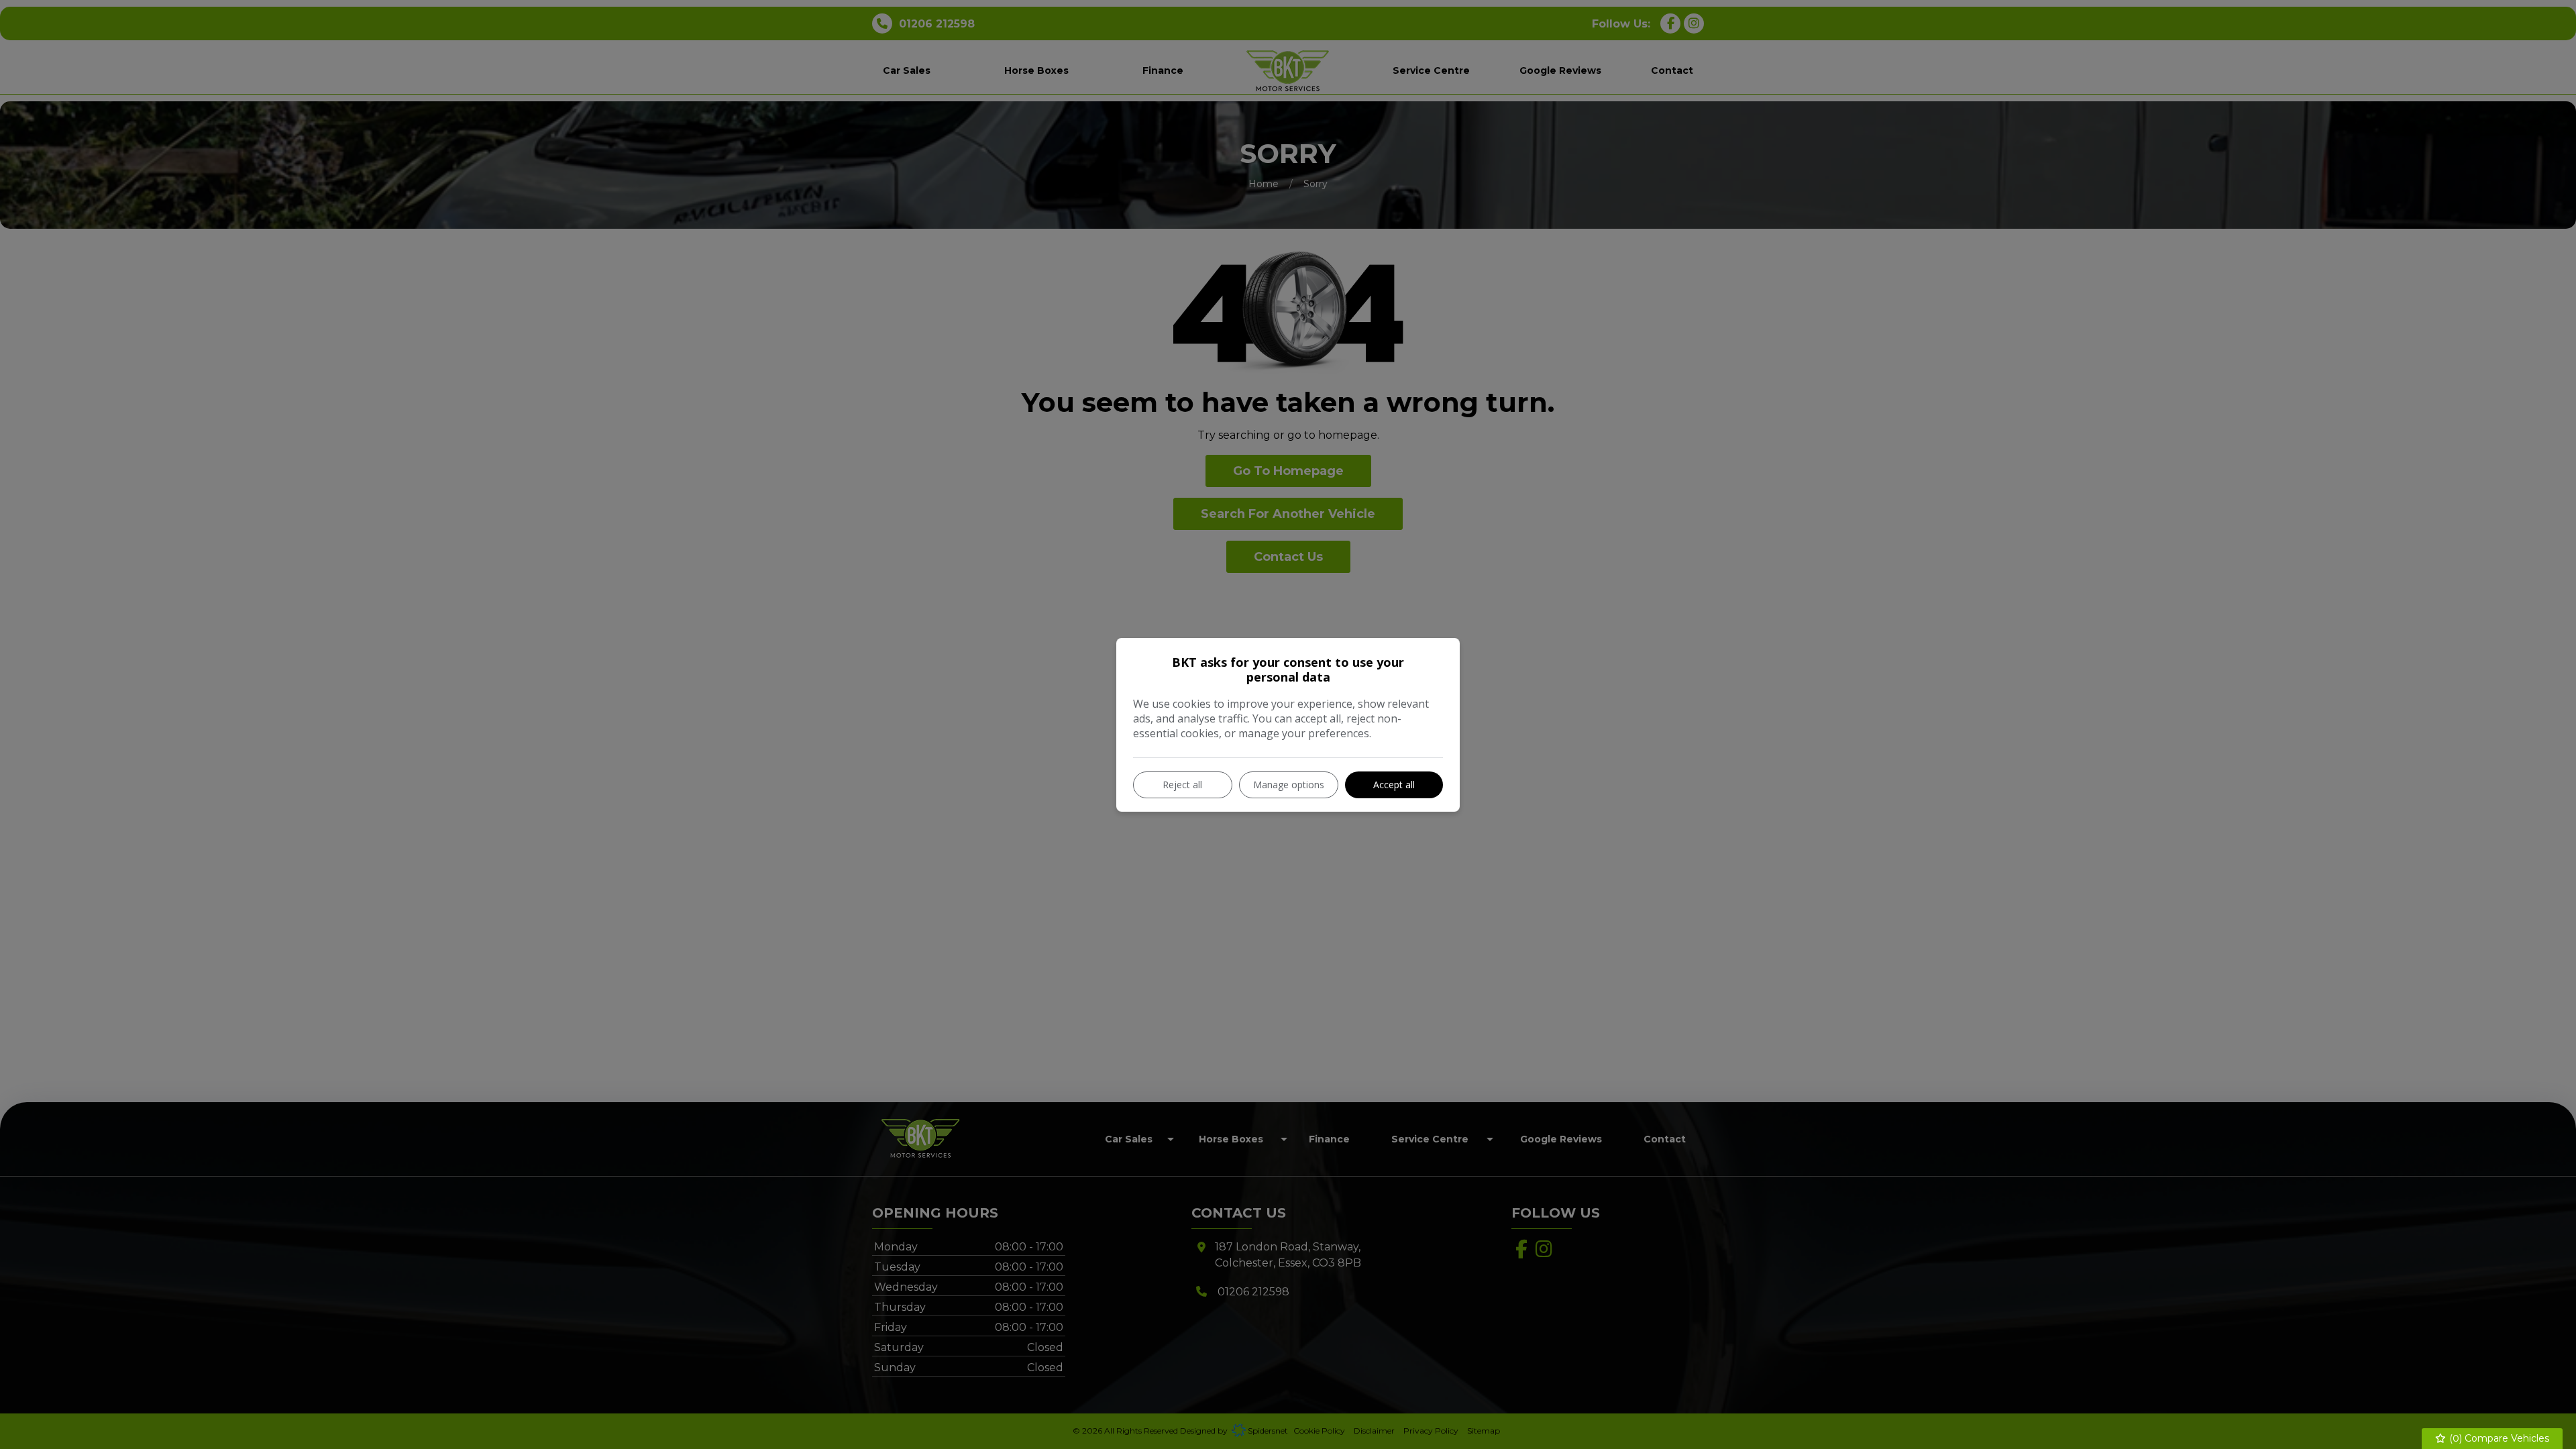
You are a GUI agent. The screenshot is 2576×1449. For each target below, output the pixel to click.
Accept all (1394, 785)
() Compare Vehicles (2498, 1438)
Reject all (1182, 785)
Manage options (1289, 785)
